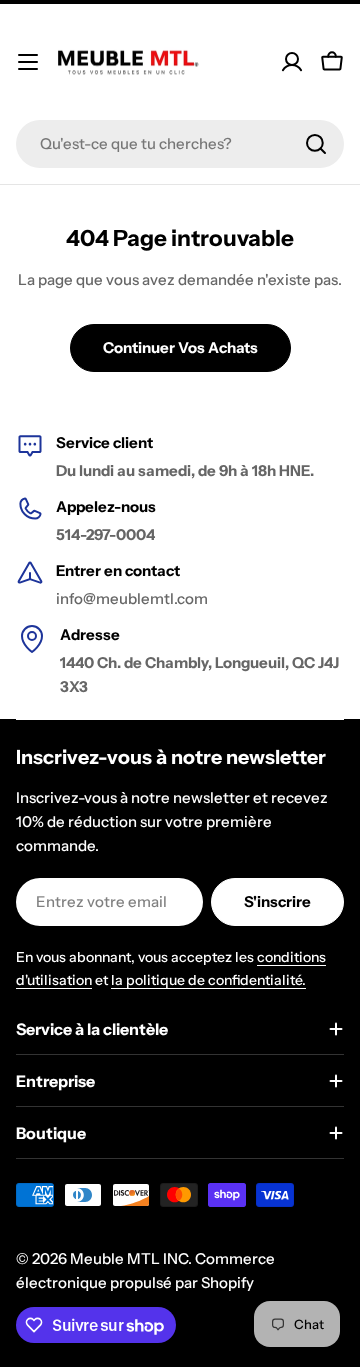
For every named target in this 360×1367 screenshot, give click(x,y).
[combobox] (180, 144)
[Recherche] (316, 144)
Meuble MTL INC (129, 1258)
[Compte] (292, 62)
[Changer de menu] (28, 62)
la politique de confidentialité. (208, 980)
